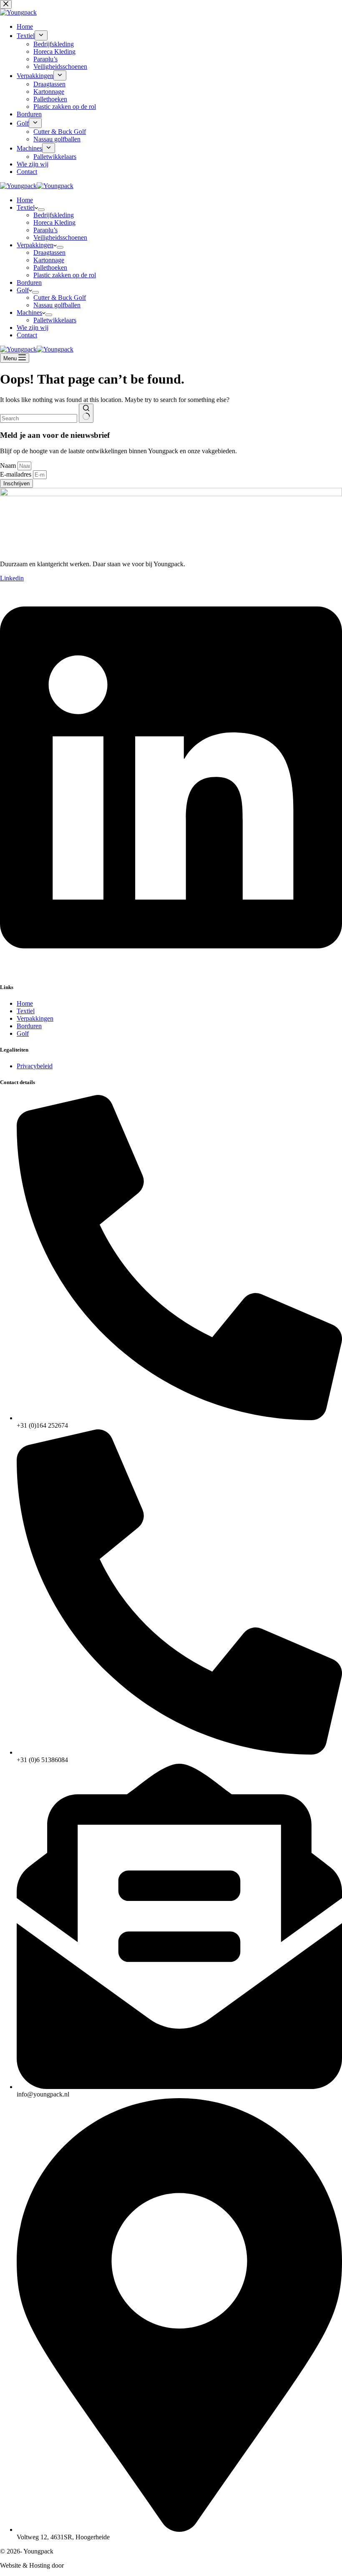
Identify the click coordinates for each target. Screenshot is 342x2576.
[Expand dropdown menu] (41, 210)
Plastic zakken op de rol (65, 275)
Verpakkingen (35, 245)
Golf (23, 290)
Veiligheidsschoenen (60, 237)
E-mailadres (16, 474)
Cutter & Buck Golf (60, 298)
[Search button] (86, 413)
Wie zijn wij (33, 328)
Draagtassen (49, 252)
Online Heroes (85, 2565)
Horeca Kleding (54, 222)
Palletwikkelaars (55, 320)
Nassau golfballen (57, 305)
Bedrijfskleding (54, 215)
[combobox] (39, 418)
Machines (29, 313)
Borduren (29, 282)
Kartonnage (49, 260)
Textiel (26, 207)
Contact (27, 335)
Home (25, 200)
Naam (9, 466)
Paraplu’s (45, 230)
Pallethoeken (50, 267)
